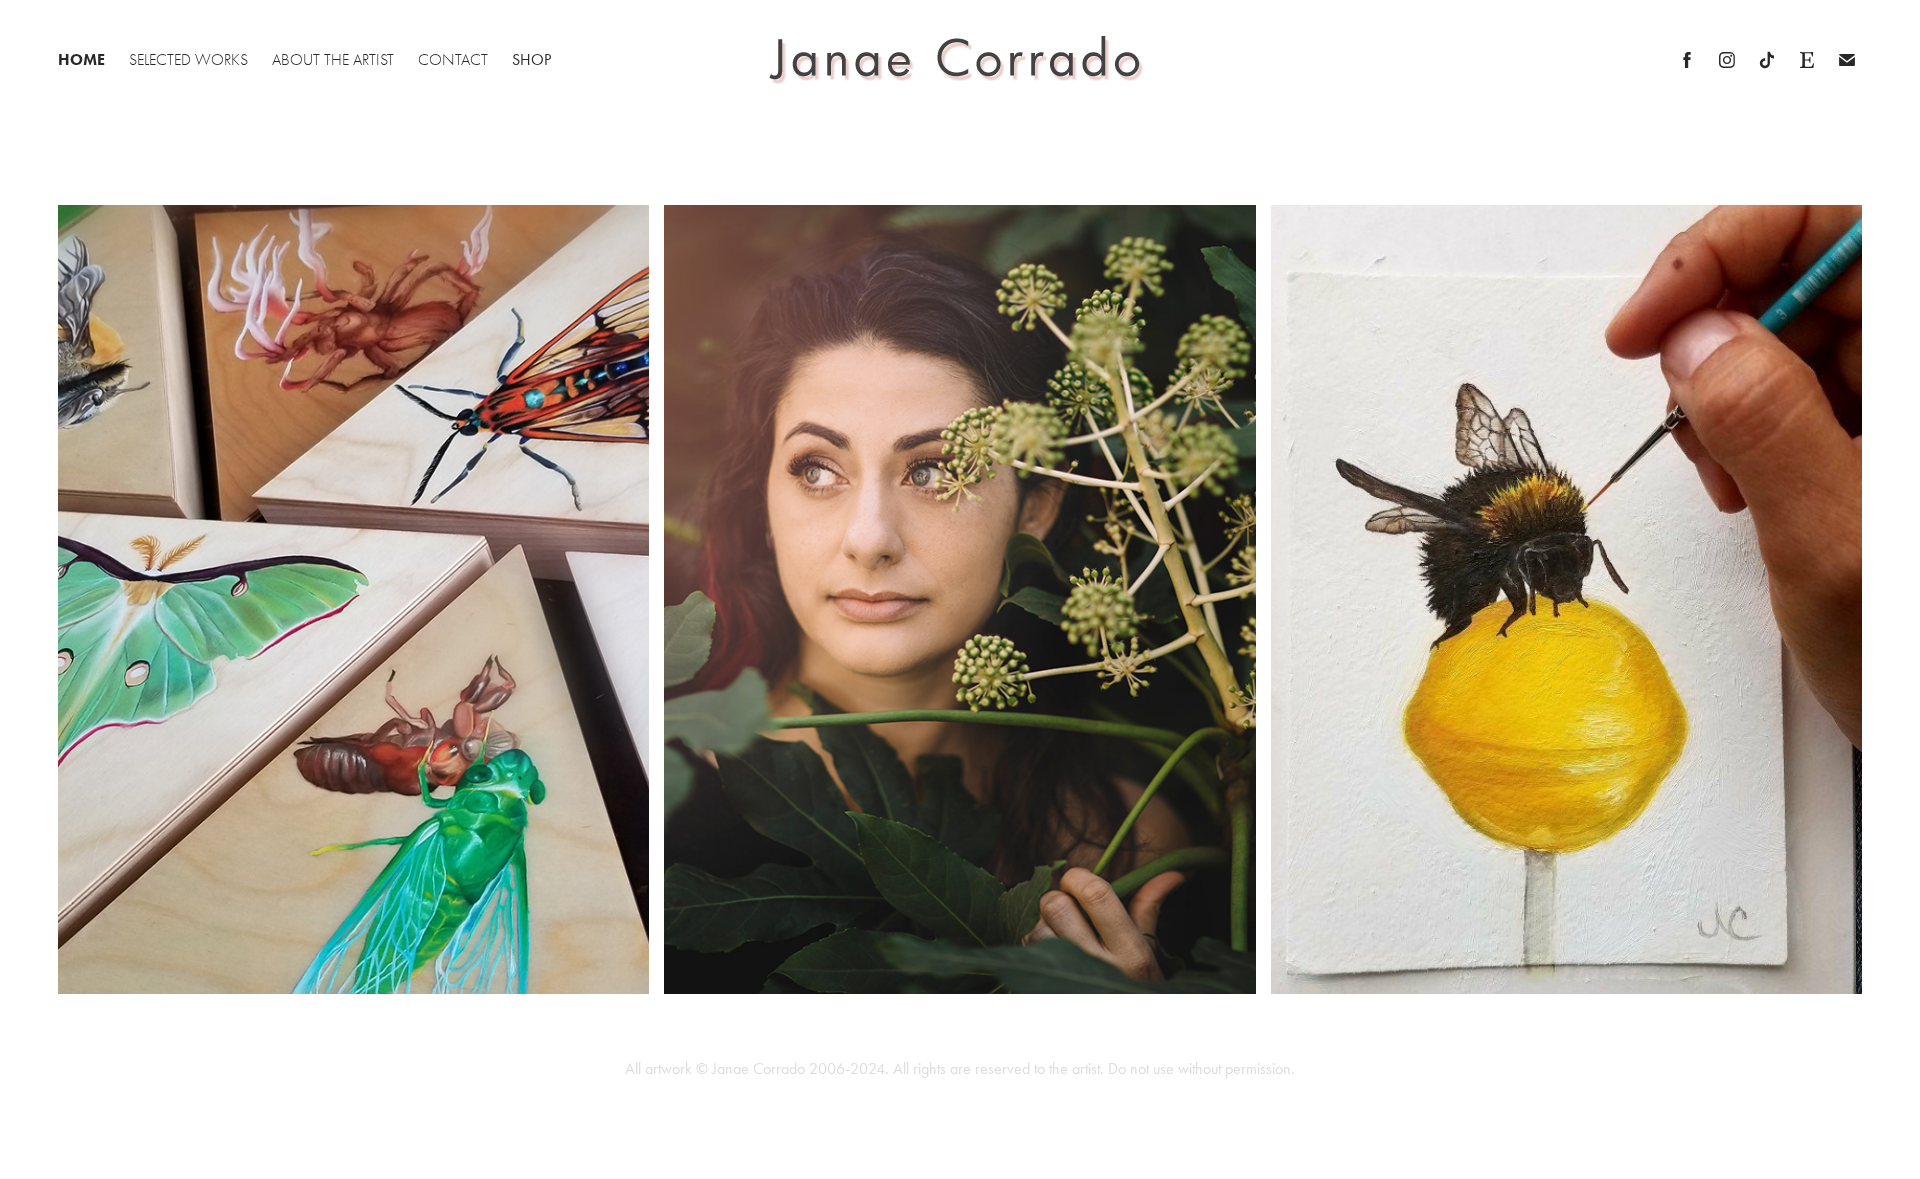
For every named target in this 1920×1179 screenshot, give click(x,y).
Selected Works (188, 60)
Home (81, 59)
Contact (453, 60)
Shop (531, 59)
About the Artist (333, 60)
